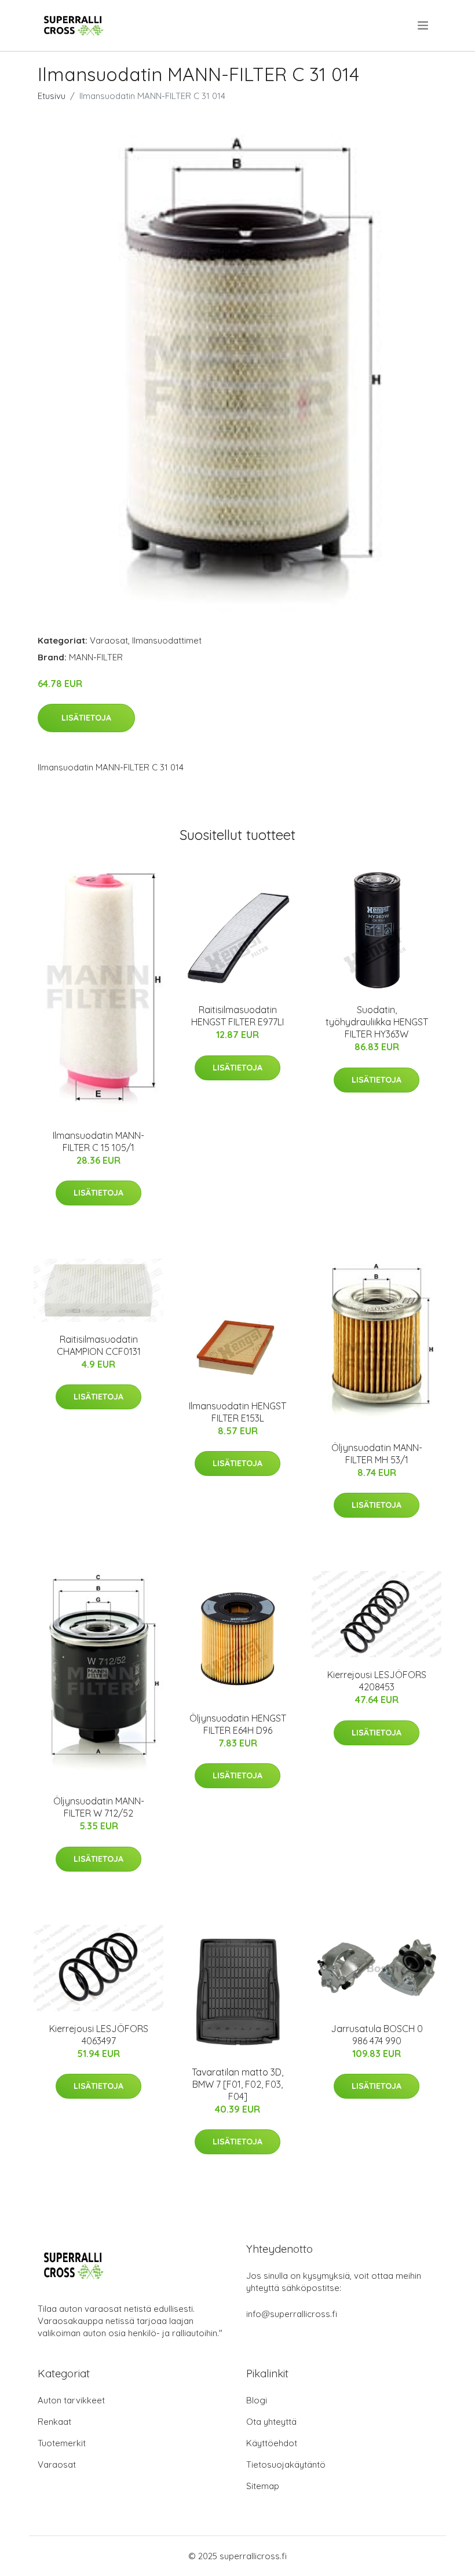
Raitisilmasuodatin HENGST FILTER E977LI (237, 1016)
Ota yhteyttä (271, 2422)
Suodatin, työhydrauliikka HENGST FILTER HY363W (377, 1022)
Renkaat (54, 2422)
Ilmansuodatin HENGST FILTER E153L (237, 1412)
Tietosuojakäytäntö (286, 2464)
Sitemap (263, 2486)
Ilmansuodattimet (167, 640)
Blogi (257, 2400)
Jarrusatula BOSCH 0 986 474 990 (377, 2035)
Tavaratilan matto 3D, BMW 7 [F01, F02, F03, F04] (237, 2084)
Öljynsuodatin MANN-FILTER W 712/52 (99, 1807)
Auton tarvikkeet (71, 2400)
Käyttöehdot (272, 2443)
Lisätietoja (86, 718)
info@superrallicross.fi (292, 2314)
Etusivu (52, 96)
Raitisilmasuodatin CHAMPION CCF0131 (99, 1345)
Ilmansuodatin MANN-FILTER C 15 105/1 (98, 1141)
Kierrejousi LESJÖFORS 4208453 (377, 1681)
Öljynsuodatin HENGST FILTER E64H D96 (238, 1724)
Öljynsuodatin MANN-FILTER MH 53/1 (377, 1454)
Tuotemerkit (62, 2443)
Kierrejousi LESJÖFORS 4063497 (99, 2035)
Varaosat (109, 640)
